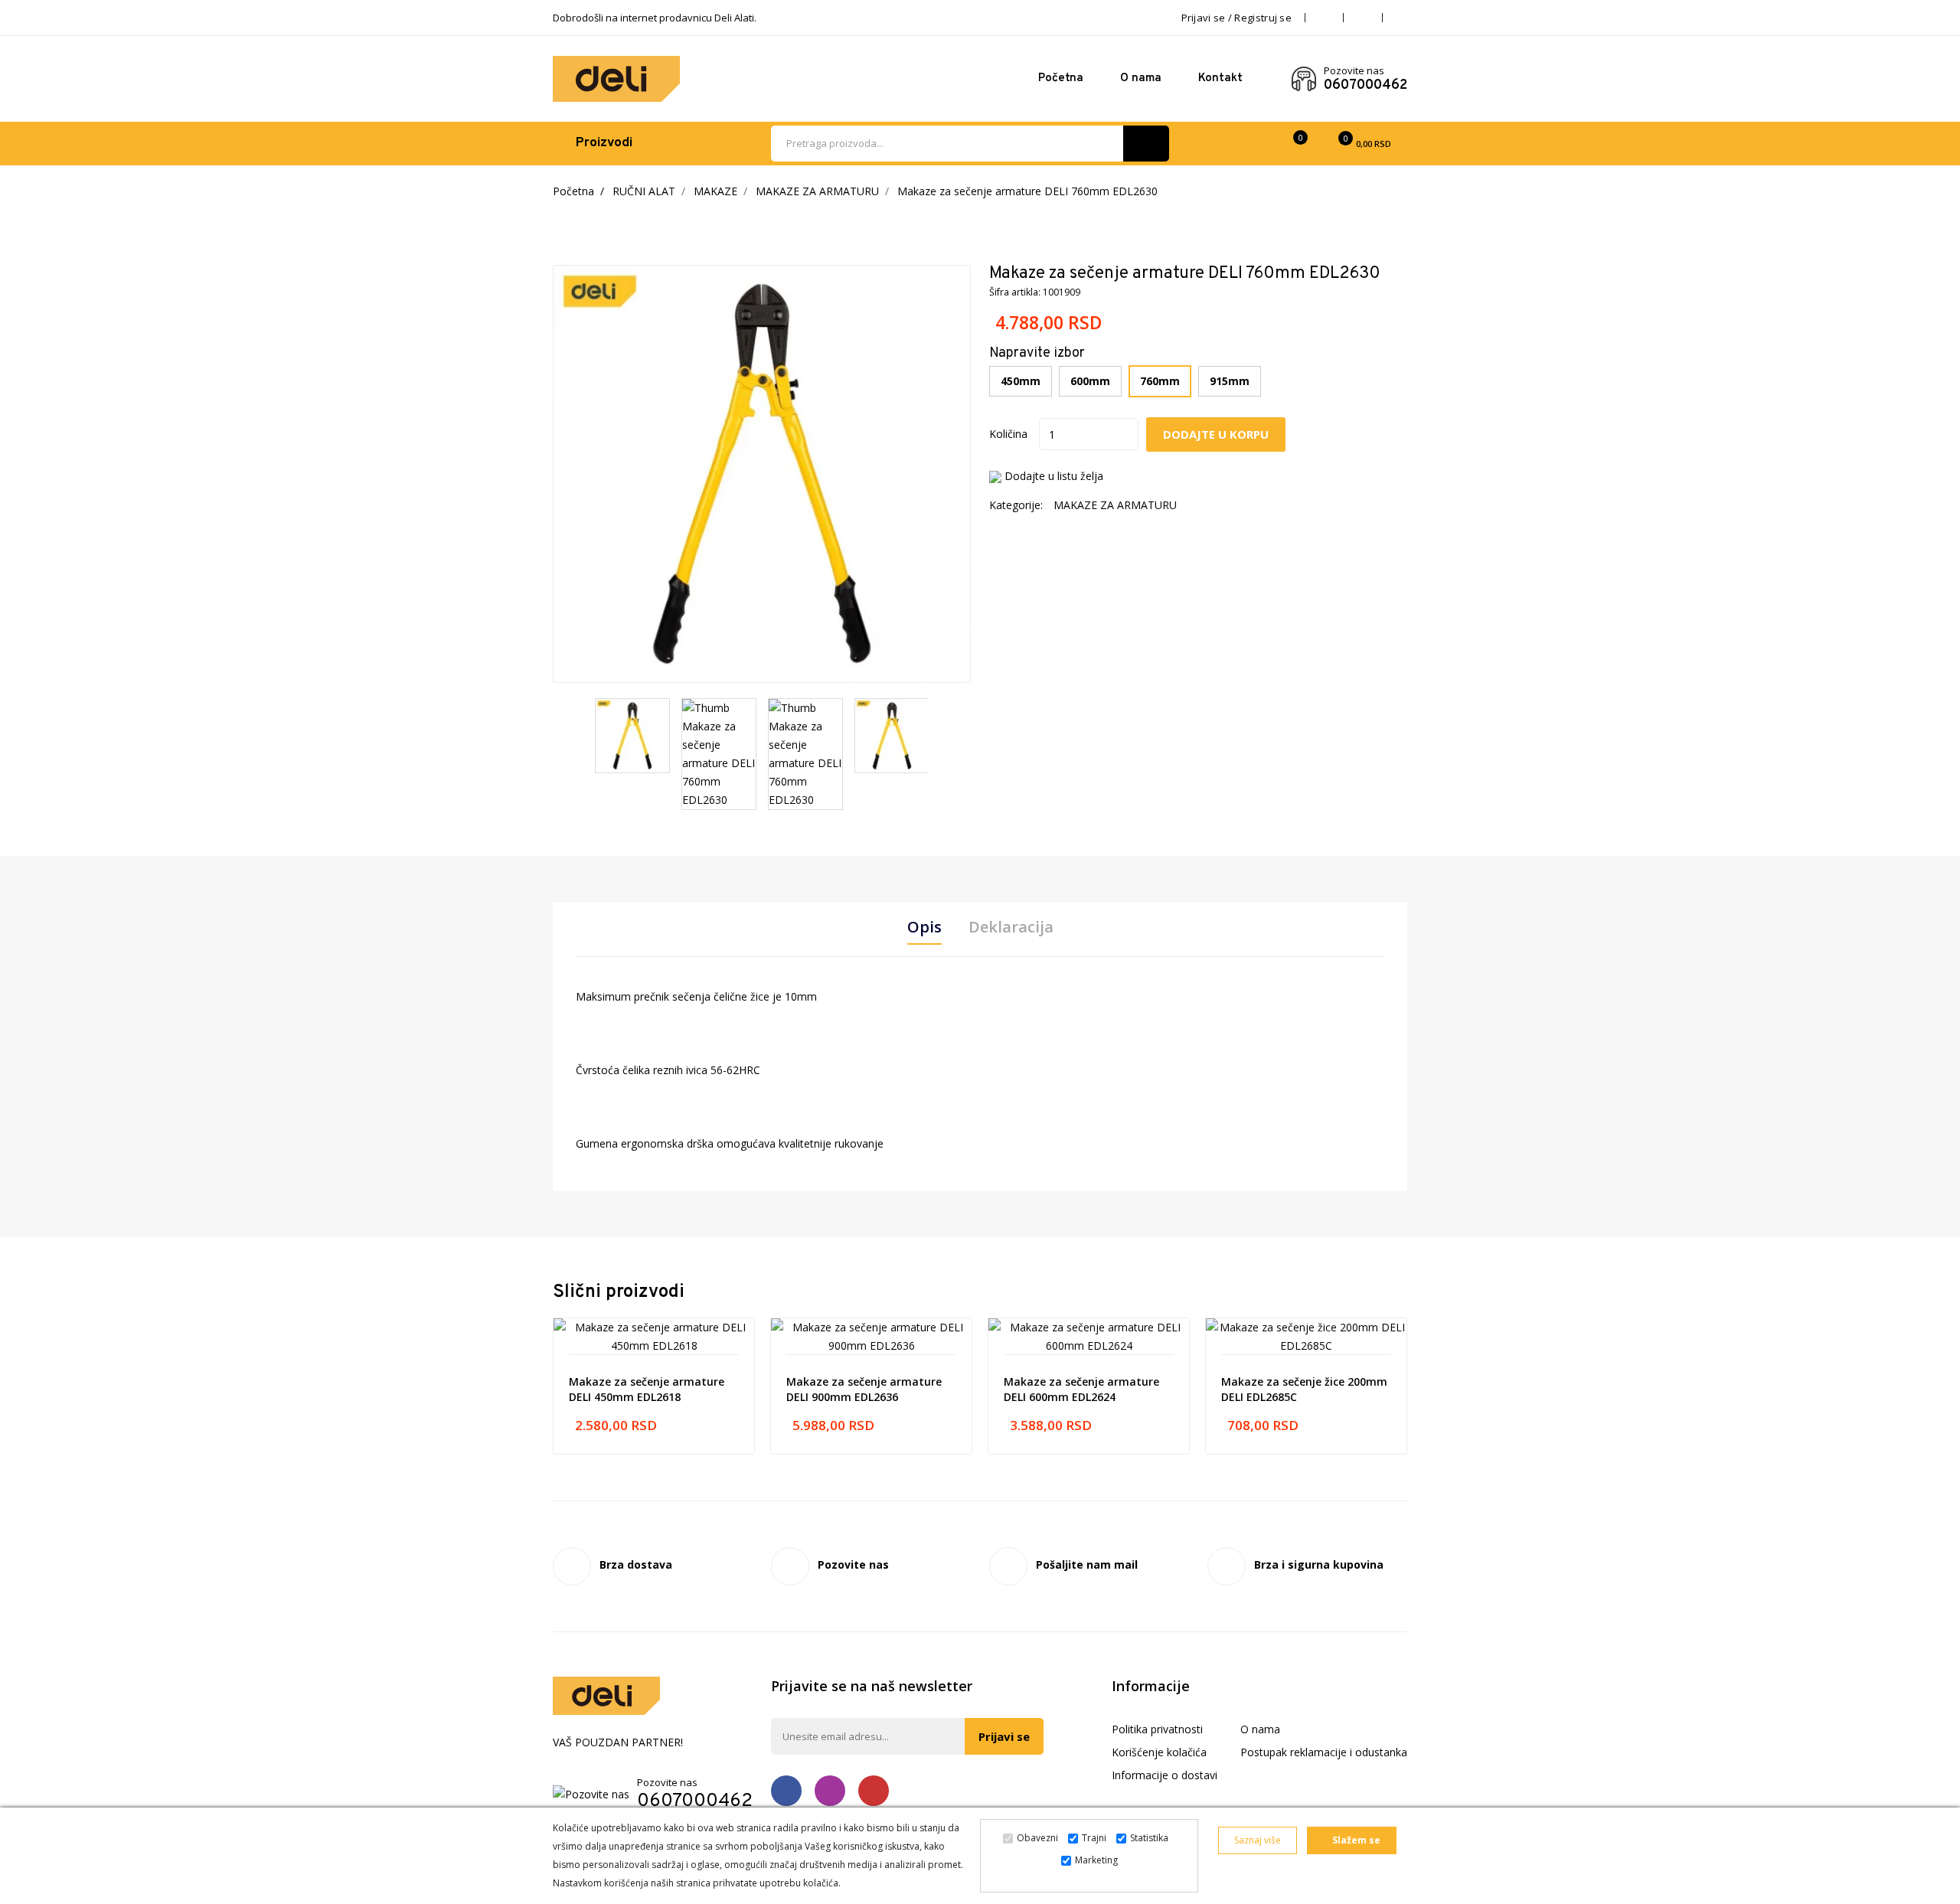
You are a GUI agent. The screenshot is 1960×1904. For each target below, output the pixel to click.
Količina (1008, 434)
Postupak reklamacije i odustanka (1324, 1752)
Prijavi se (1004, 1736)
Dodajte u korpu (1216, 434)
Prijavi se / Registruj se (1237, 18)
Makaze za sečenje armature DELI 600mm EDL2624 (1081, 1389)
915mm (1230, 381)
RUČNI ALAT (644, 191)
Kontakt (1220, 78)
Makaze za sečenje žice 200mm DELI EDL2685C (1304, 1389)
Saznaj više (1258, 1840)
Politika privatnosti (1157, 1729)
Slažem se (1355, 1840)
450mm (1021, 381)
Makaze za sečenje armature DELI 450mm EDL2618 (647, 1389)
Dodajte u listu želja (1054, 476)
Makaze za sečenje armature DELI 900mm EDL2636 (864, 1389)
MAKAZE (715, 191)
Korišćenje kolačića (1159, 1752)
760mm (1160, 381)
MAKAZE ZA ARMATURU (817, 191)
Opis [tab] (924, 927)
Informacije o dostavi (1165, 1775)
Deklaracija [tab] (1011, 927)
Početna (1061, 78)
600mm (1090, 381)
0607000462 (1365, 86)
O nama (1141, 78)
